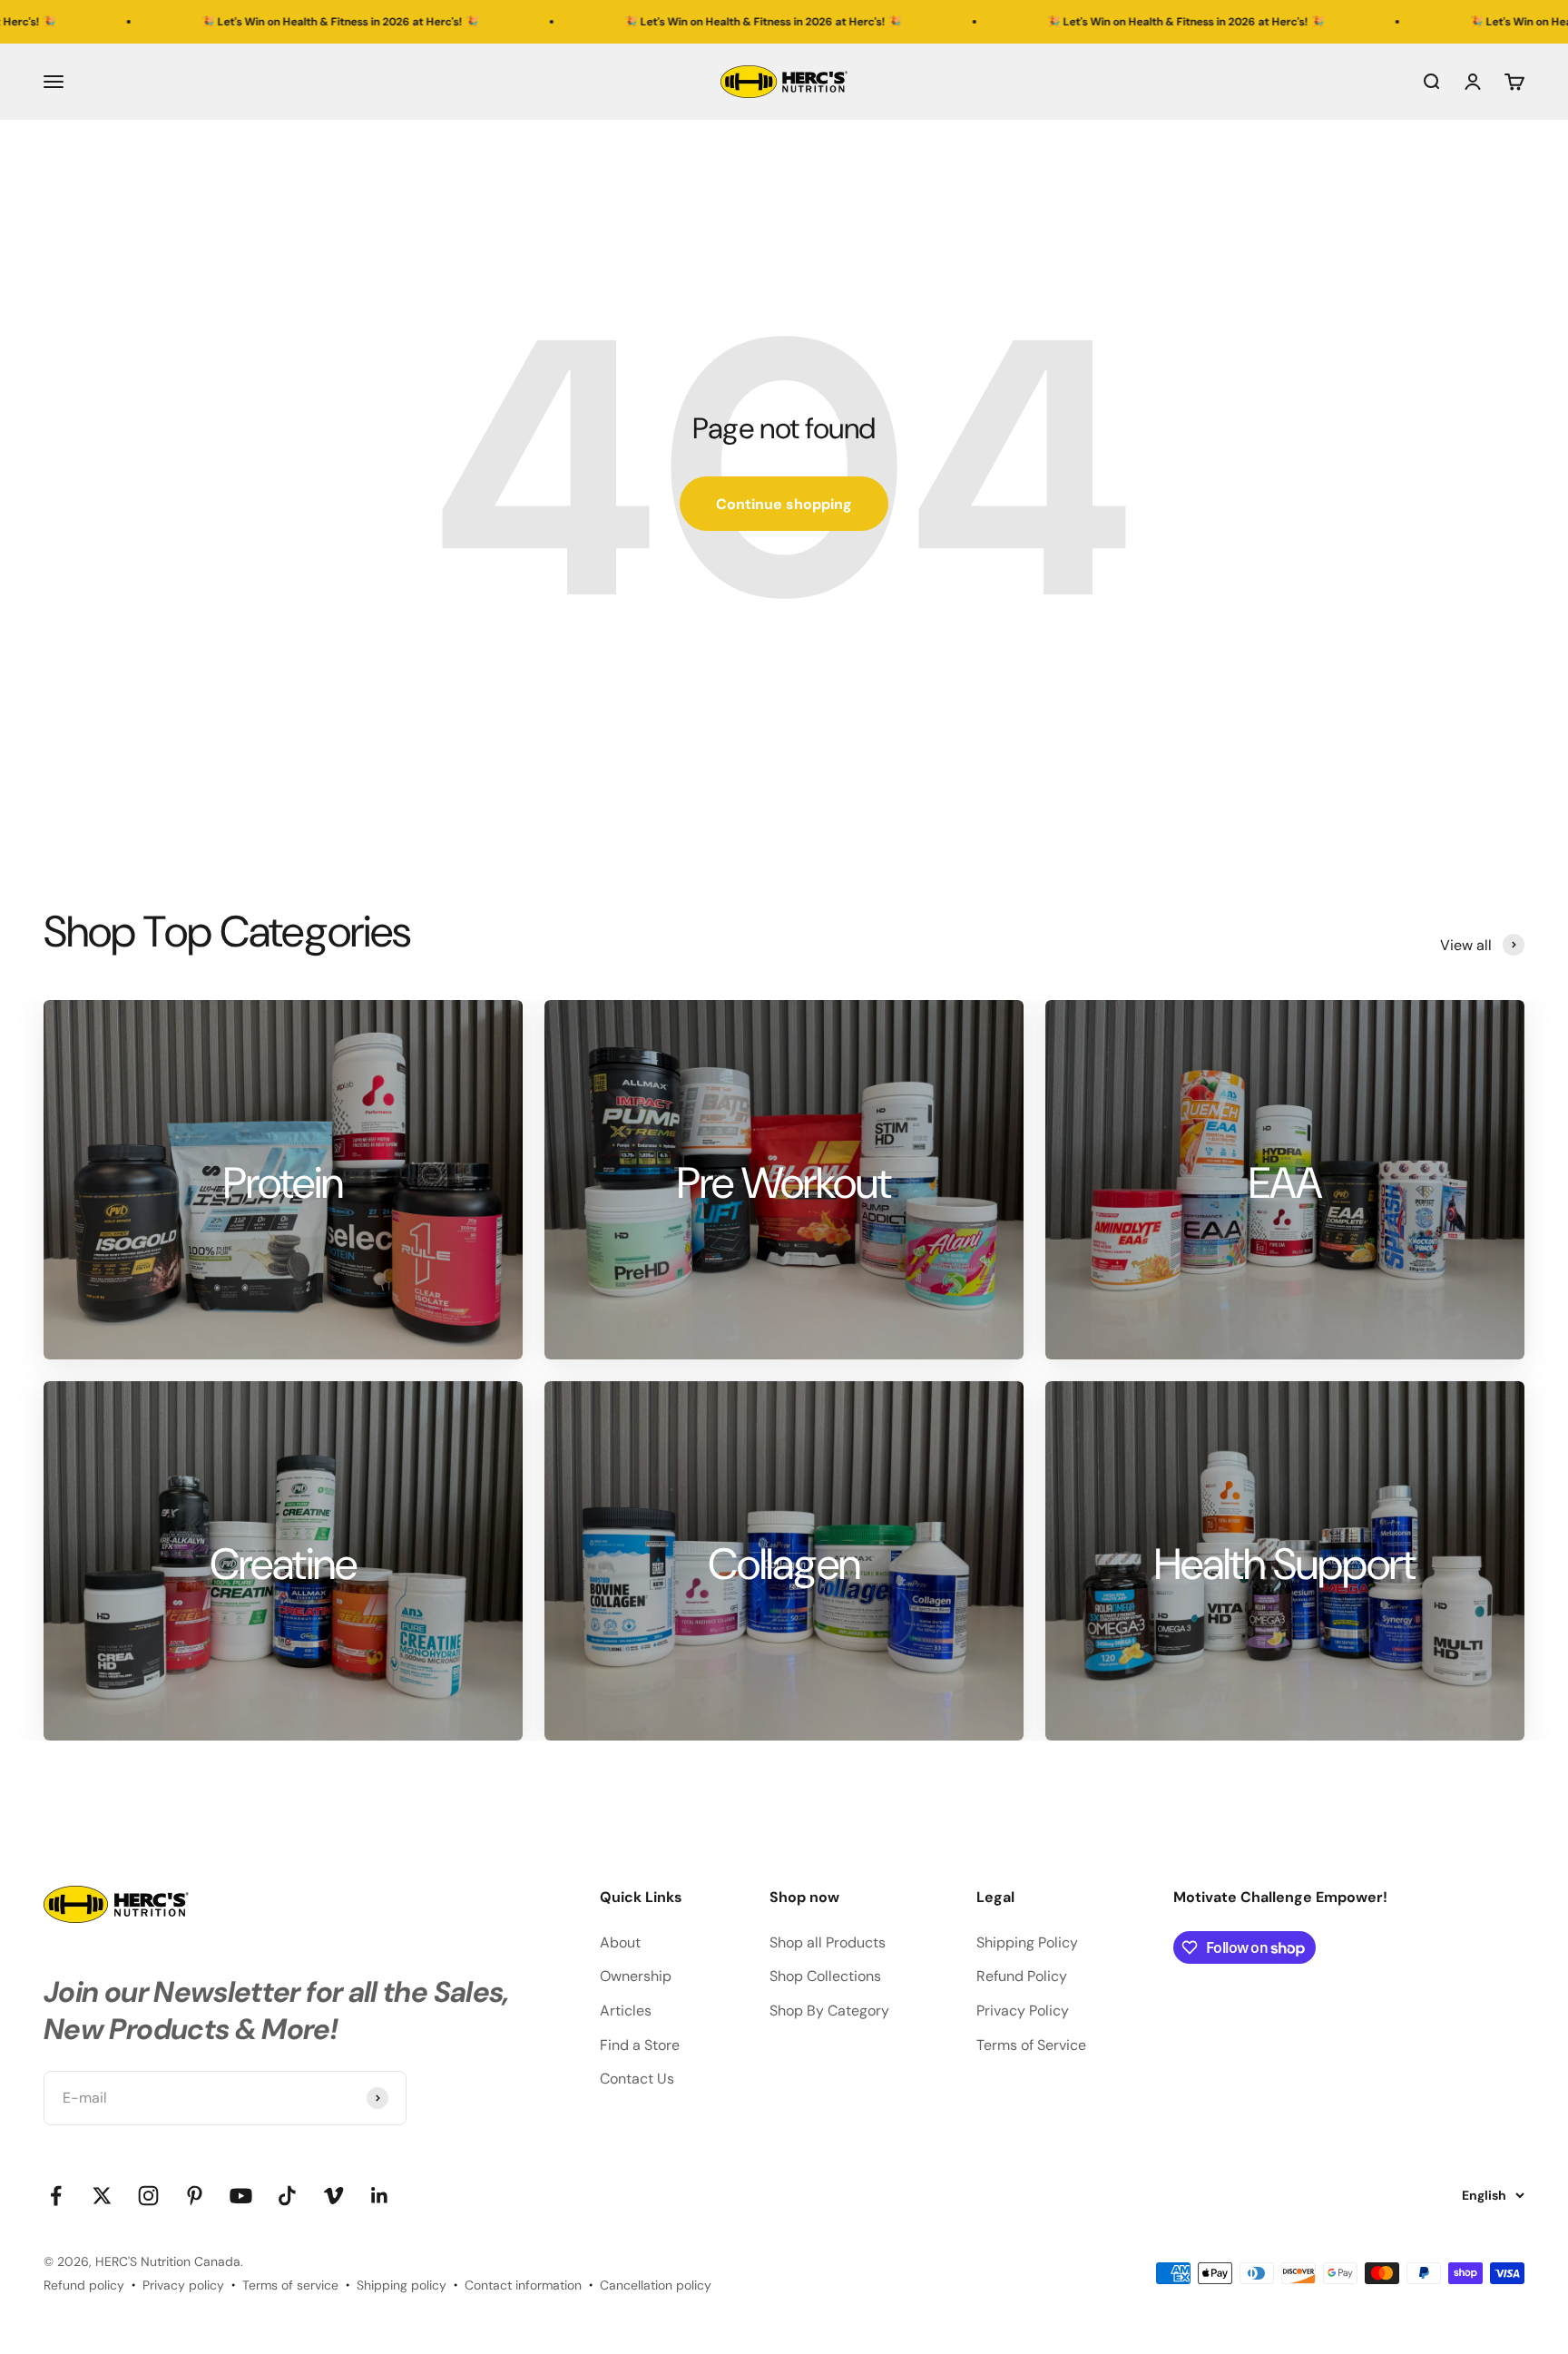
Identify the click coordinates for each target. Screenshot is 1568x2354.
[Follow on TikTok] (287, 2196)
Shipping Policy (1027, 1942)
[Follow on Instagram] (148, 2196)
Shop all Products (828, 1942)
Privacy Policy (1023, 2011)
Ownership (636, 1976)
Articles (626, 2011)
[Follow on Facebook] (56, 2196)
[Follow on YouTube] (241, 2196)
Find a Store (640, 2045)
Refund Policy (1022, 1976)
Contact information (523, 2285)
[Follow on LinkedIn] (380, 2196)
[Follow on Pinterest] (195, 2196)
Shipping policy (402, 2285)
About (620, 1942)
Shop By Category (829, 2011)
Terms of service (290, 2285)
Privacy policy (183, 2285)
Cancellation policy (656, 2285)
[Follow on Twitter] (102, 2196)
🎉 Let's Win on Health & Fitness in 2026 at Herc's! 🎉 (197, 22)
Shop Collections (825, 1976)
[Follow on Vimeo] (333, 2196)
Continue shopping (784, 504)
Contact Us (637, 2079)
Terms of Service (1031, 2045)
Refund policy (84, 2285)
